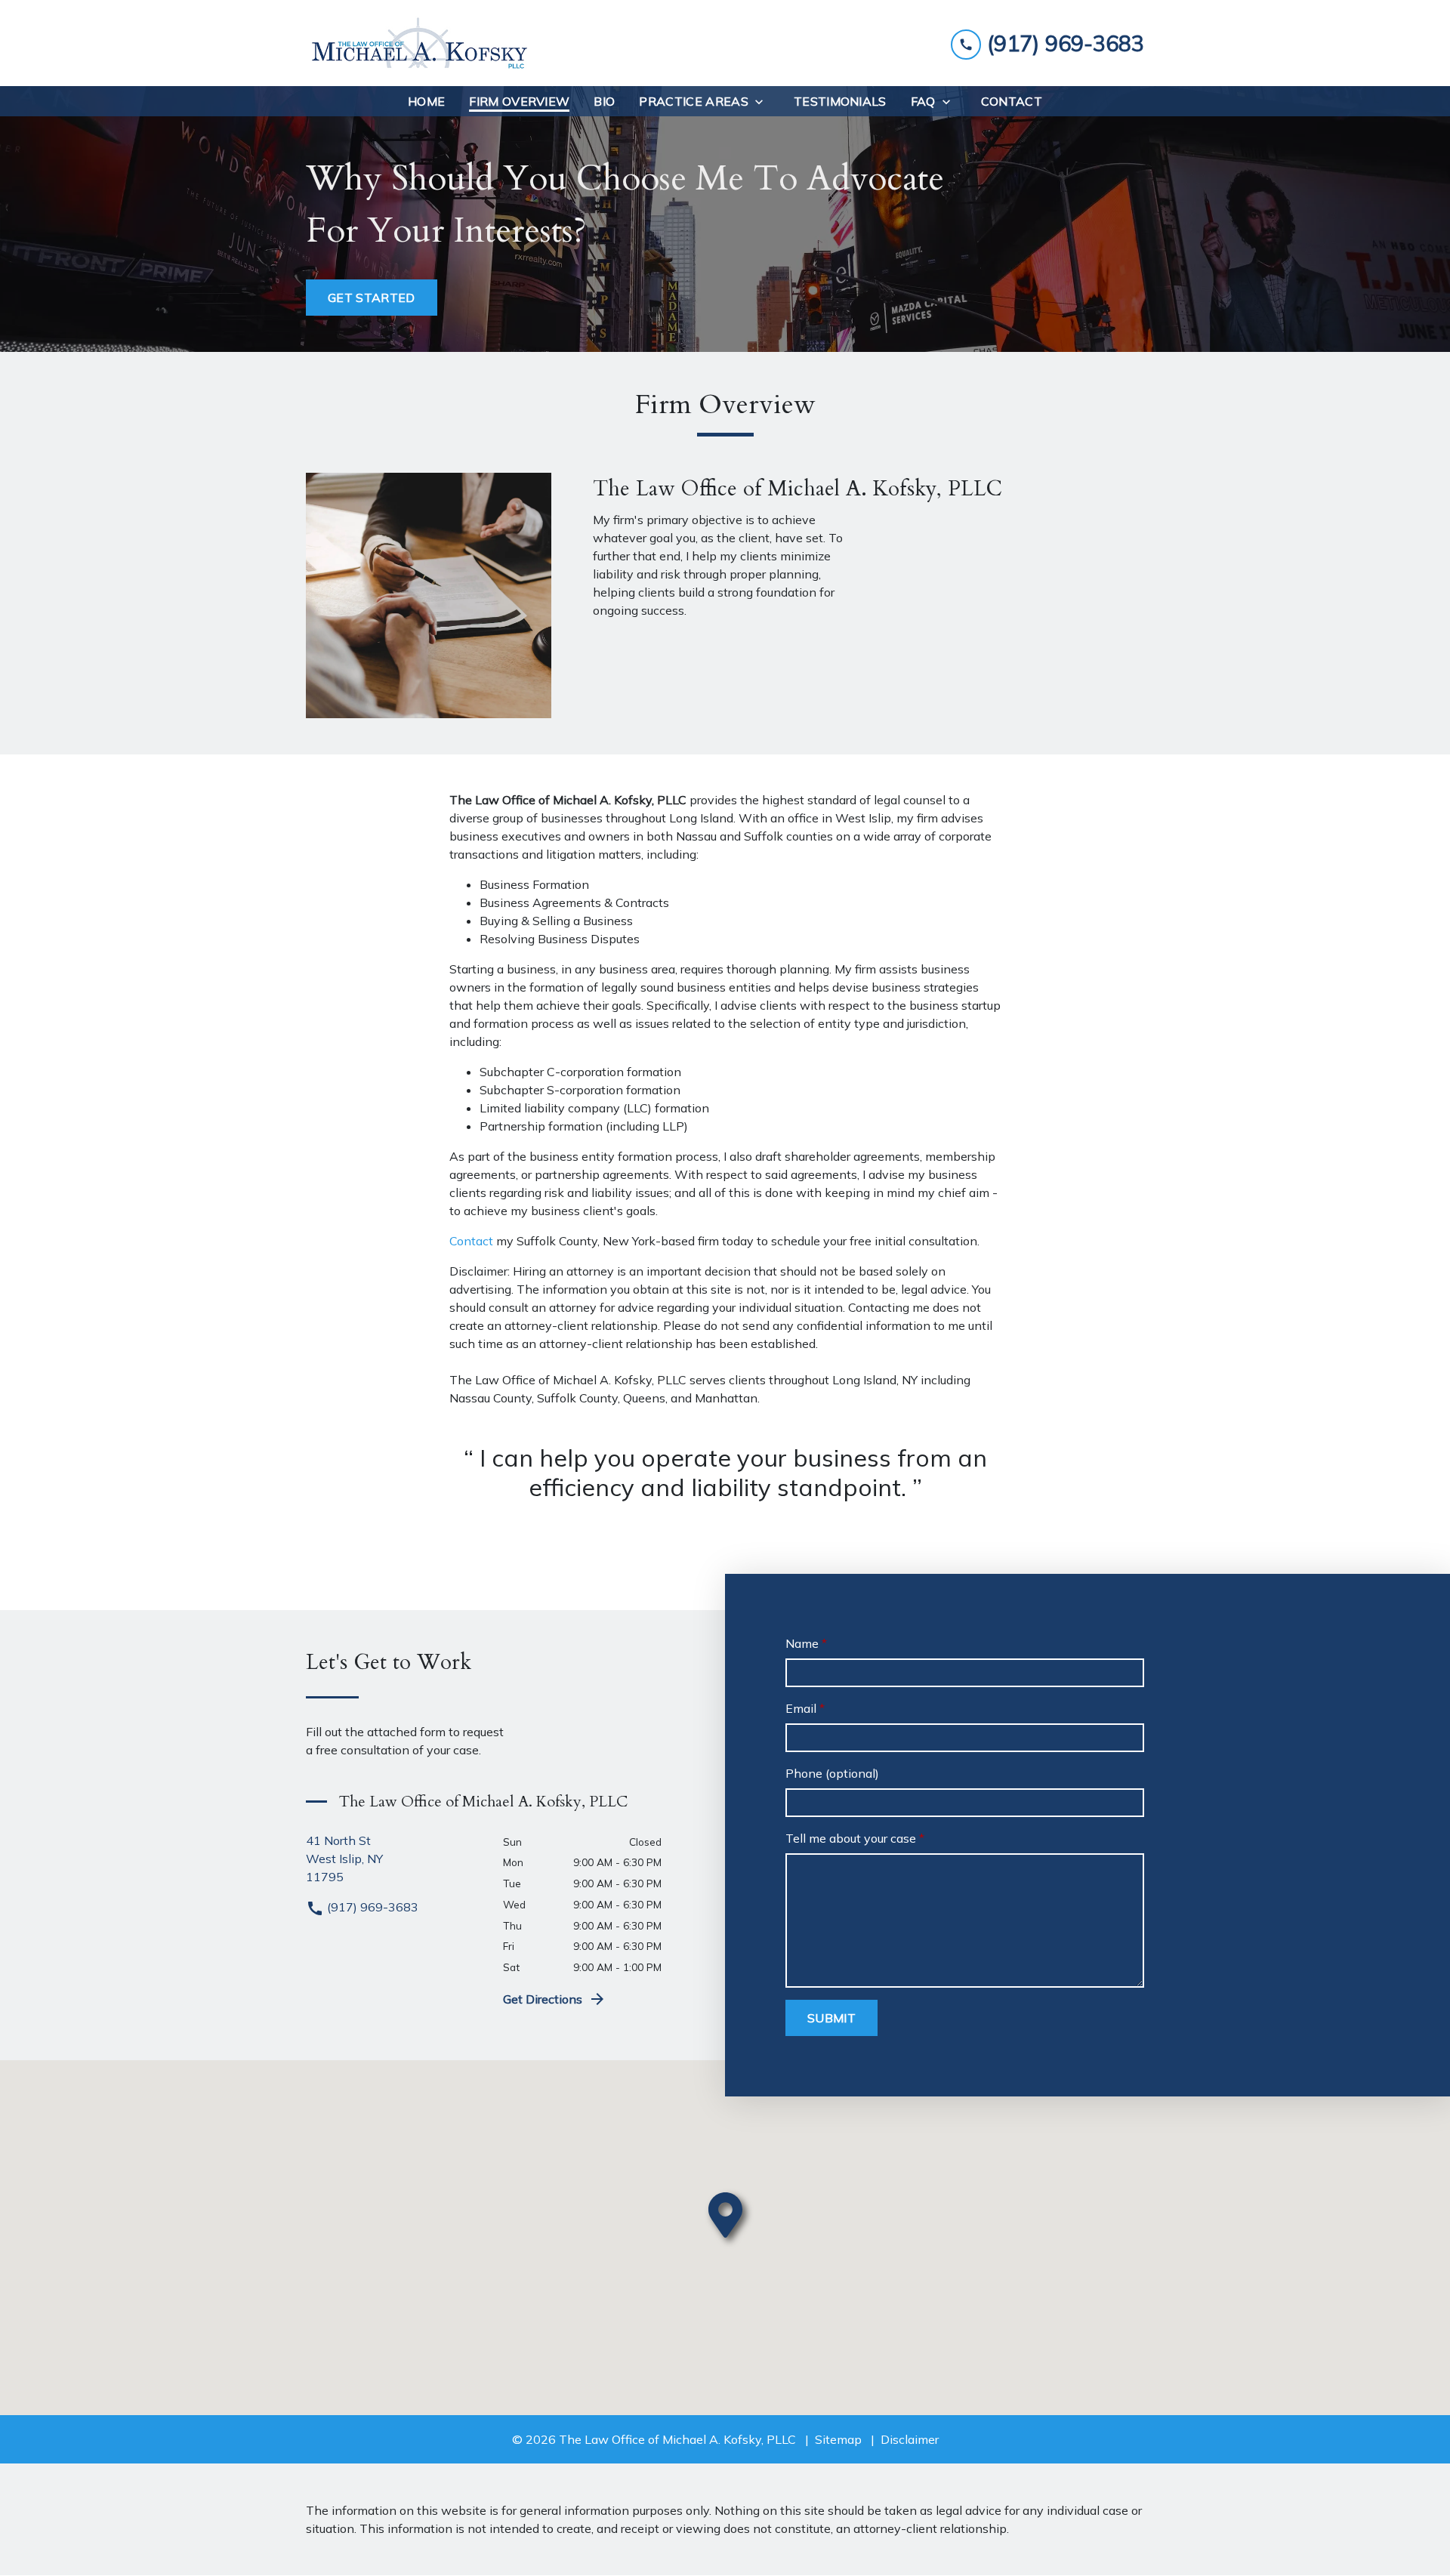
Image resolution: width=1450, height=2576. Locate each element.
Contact (471, 1241)
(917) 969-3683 (371, 1907)
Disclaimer (910, 2439)
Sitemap (838, 2439)
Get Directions (543, 1999)
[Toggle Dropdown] (764, 102)
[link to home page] (419, 43)
